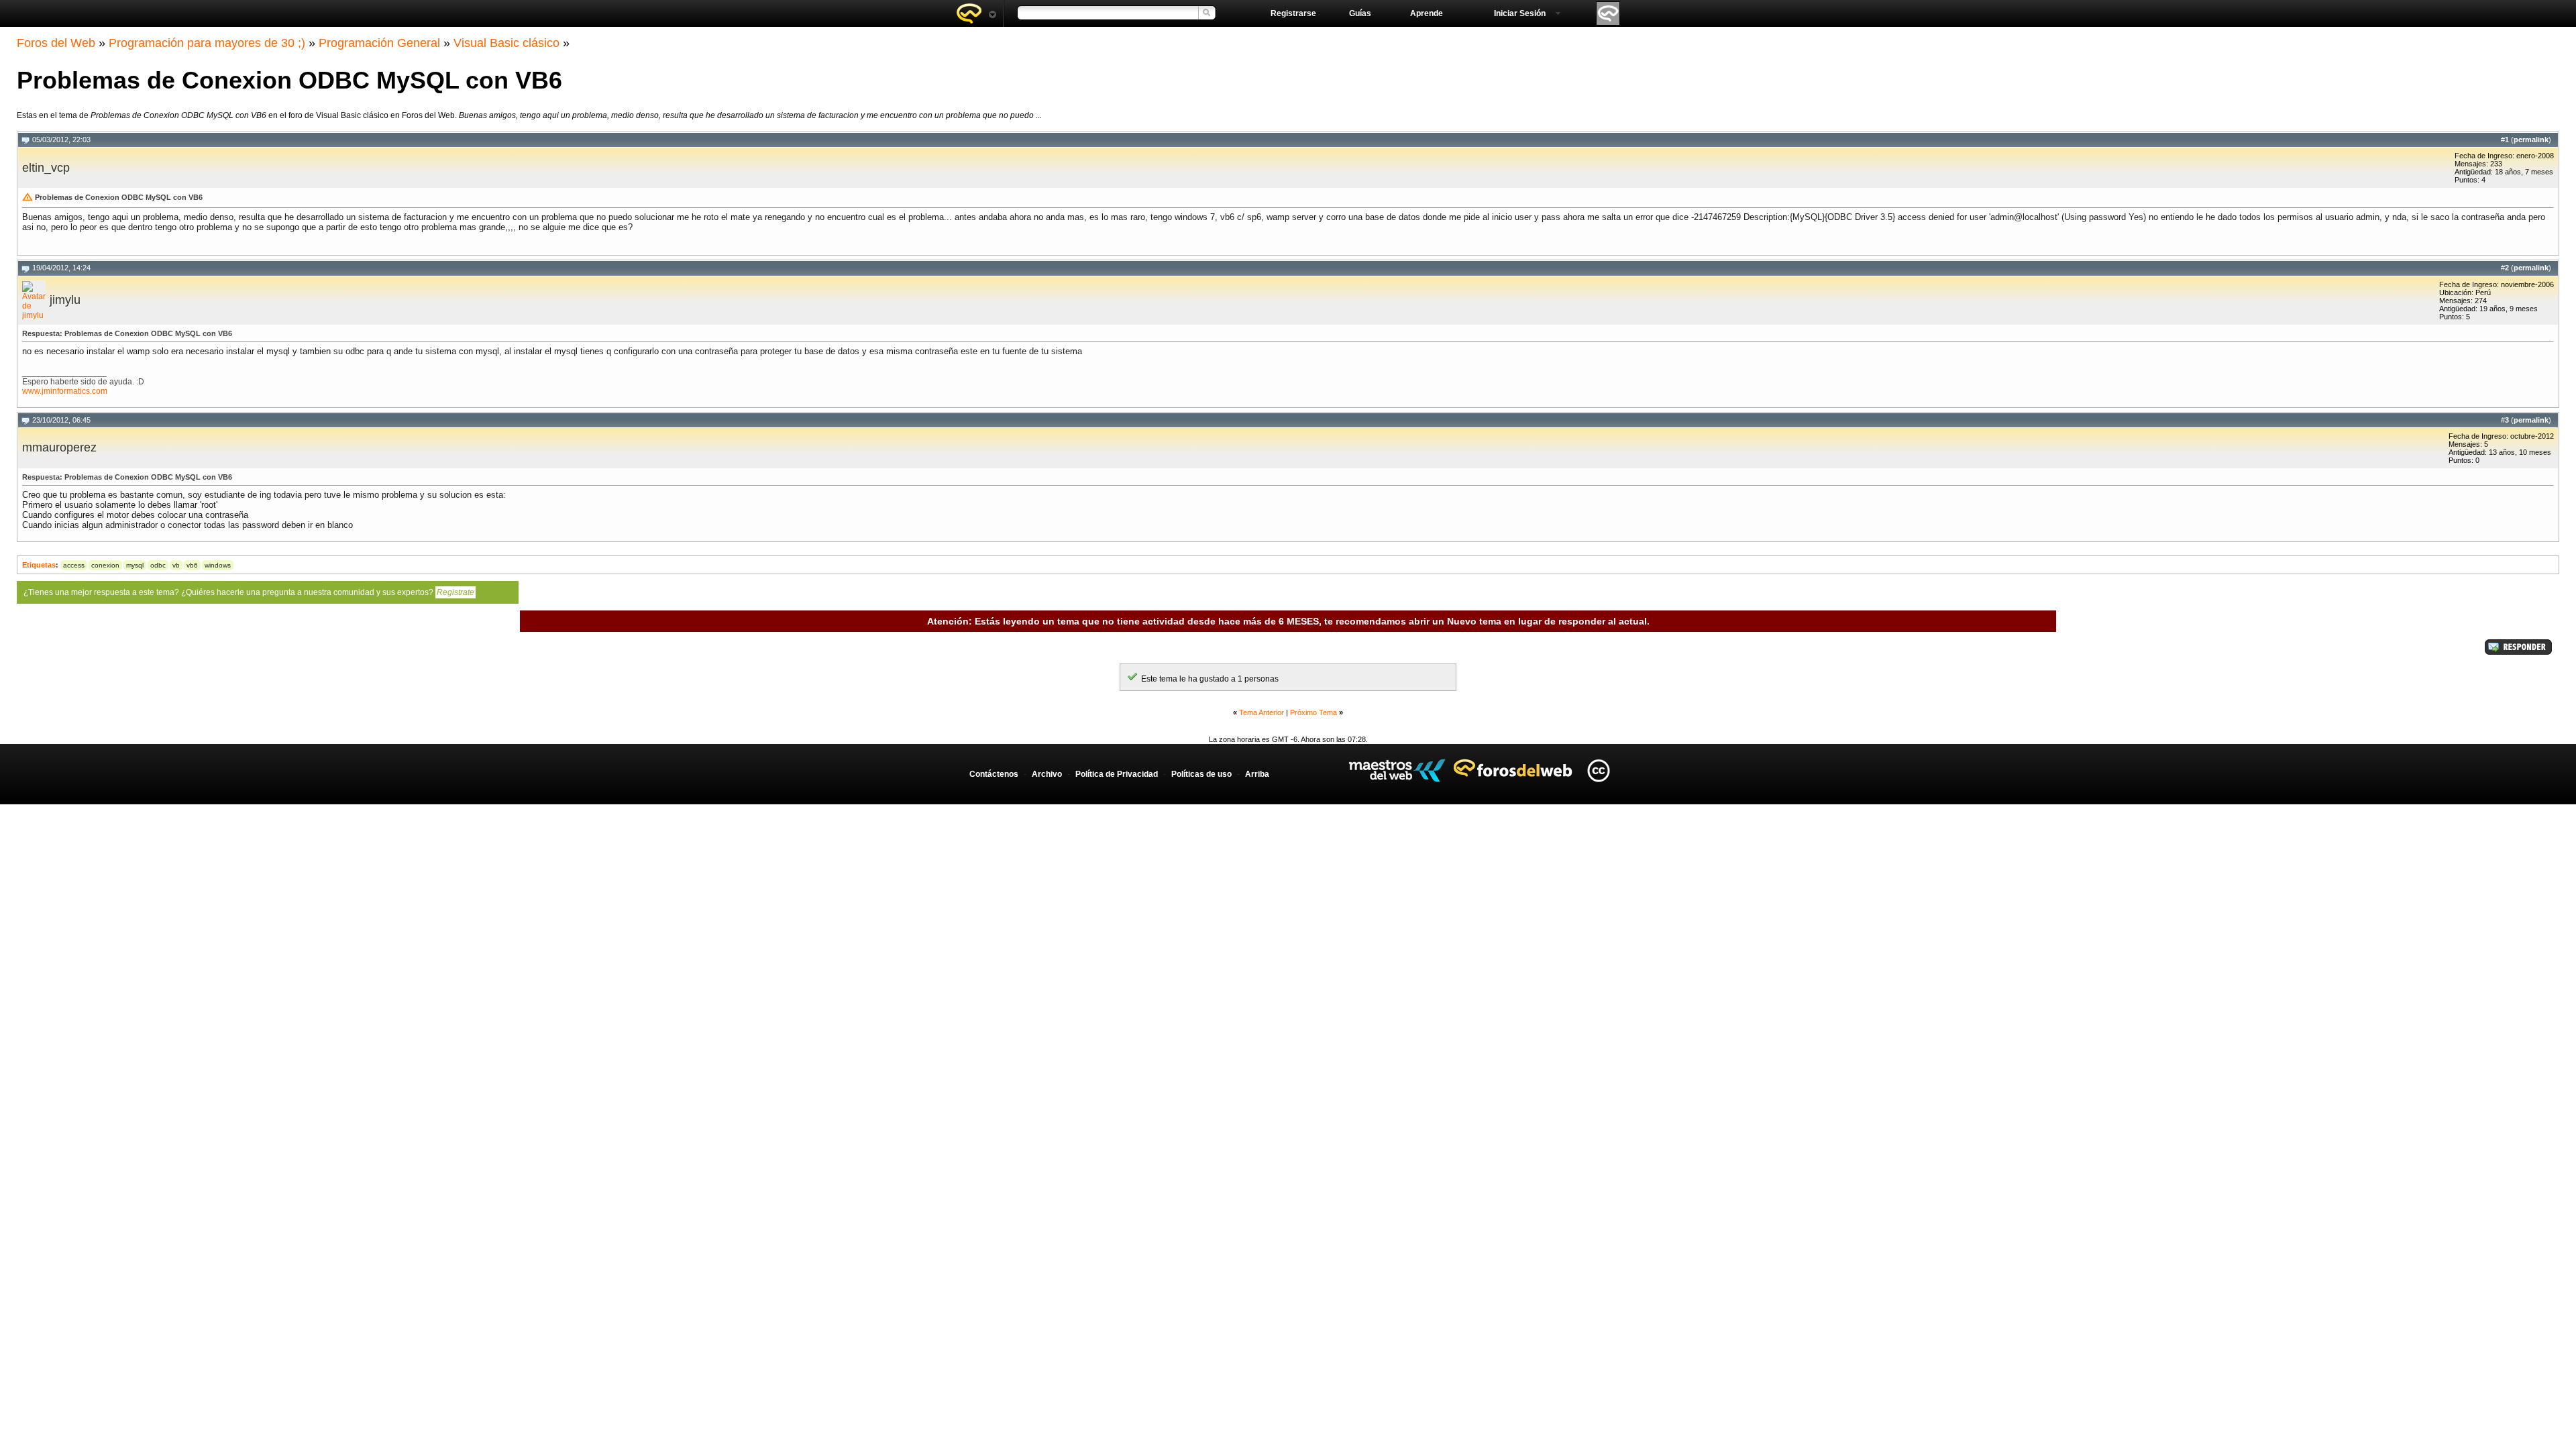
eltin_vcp (46, 168)
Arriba (1257, 774)
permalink (2531, 140)
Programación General (379, 43)
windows (218, 565)
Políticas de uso (1201, 774)
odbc (158, 565)
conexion (105, 565)
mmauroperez (59, 447)
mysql (135, 565)
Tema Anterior (1262, 712)
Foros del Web (56, 43)
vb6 (192, 565)
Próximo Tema (1313, 712)
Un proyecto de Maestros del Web (1397, 770)
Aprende (1427, 13)
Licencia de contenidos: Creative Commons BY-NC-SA (1598, 770)
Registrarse (1293, 13)
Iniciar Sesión (1520, 13)
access (74, 565)
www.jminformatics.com (65, 391)
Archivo (1047, 774)
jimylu (65, 300)
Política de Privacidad (1117, 774)
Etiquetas (39, 565)
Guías (1360, 13)
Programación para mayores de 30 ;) (207, 43)
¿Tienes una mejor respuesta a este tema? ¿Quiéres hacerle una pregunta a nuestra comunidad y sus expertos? (249, 592)
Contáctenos (994, 774)
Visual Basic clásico (506, 43)
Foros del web (976, 13)
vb (176, 565)
